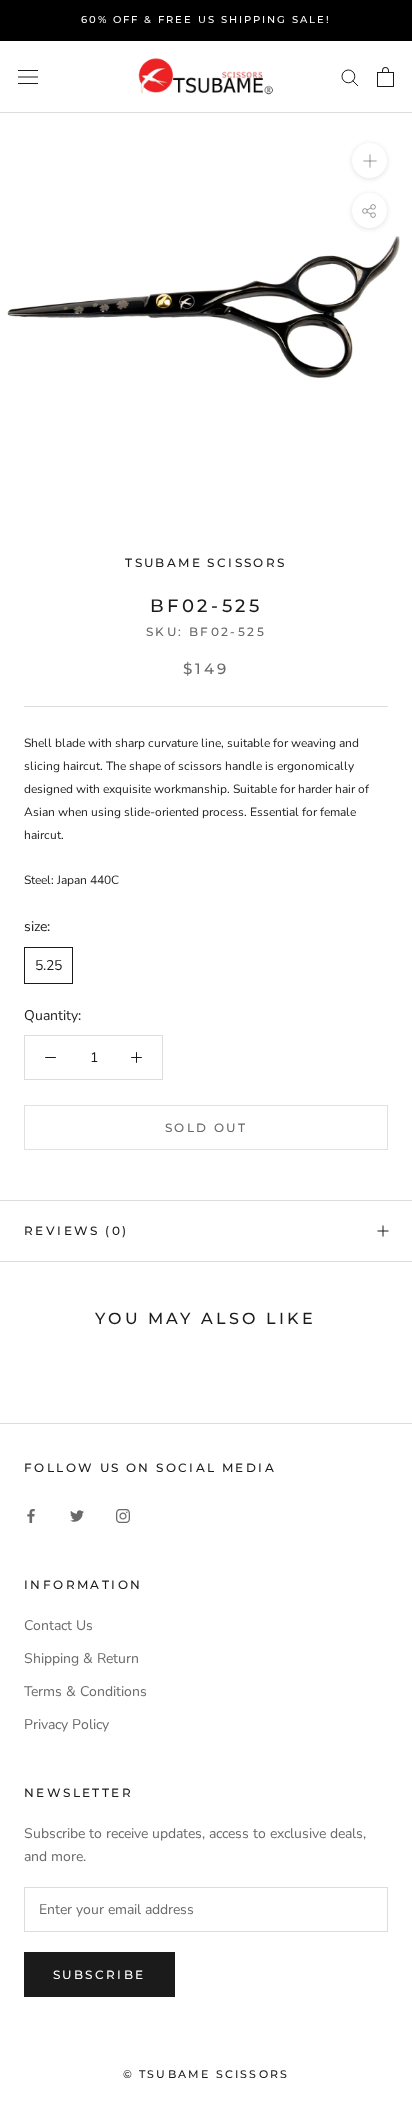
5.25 (48, 965)
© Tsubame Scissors (206, 2074)
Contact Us (58, 1625)
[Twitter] (77, 1515)
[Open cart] (385, 77)
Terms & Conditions (85, 1691)
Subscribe (99, 1974)
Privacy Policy (66, 1724)
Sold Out (206, 1127)
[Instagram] (123, 1515)
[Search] (350, 76)
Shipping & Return (81, 1658)
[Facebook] (31, 1515)
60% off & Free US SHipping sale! (206, 19)
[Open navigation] (28, 76)
